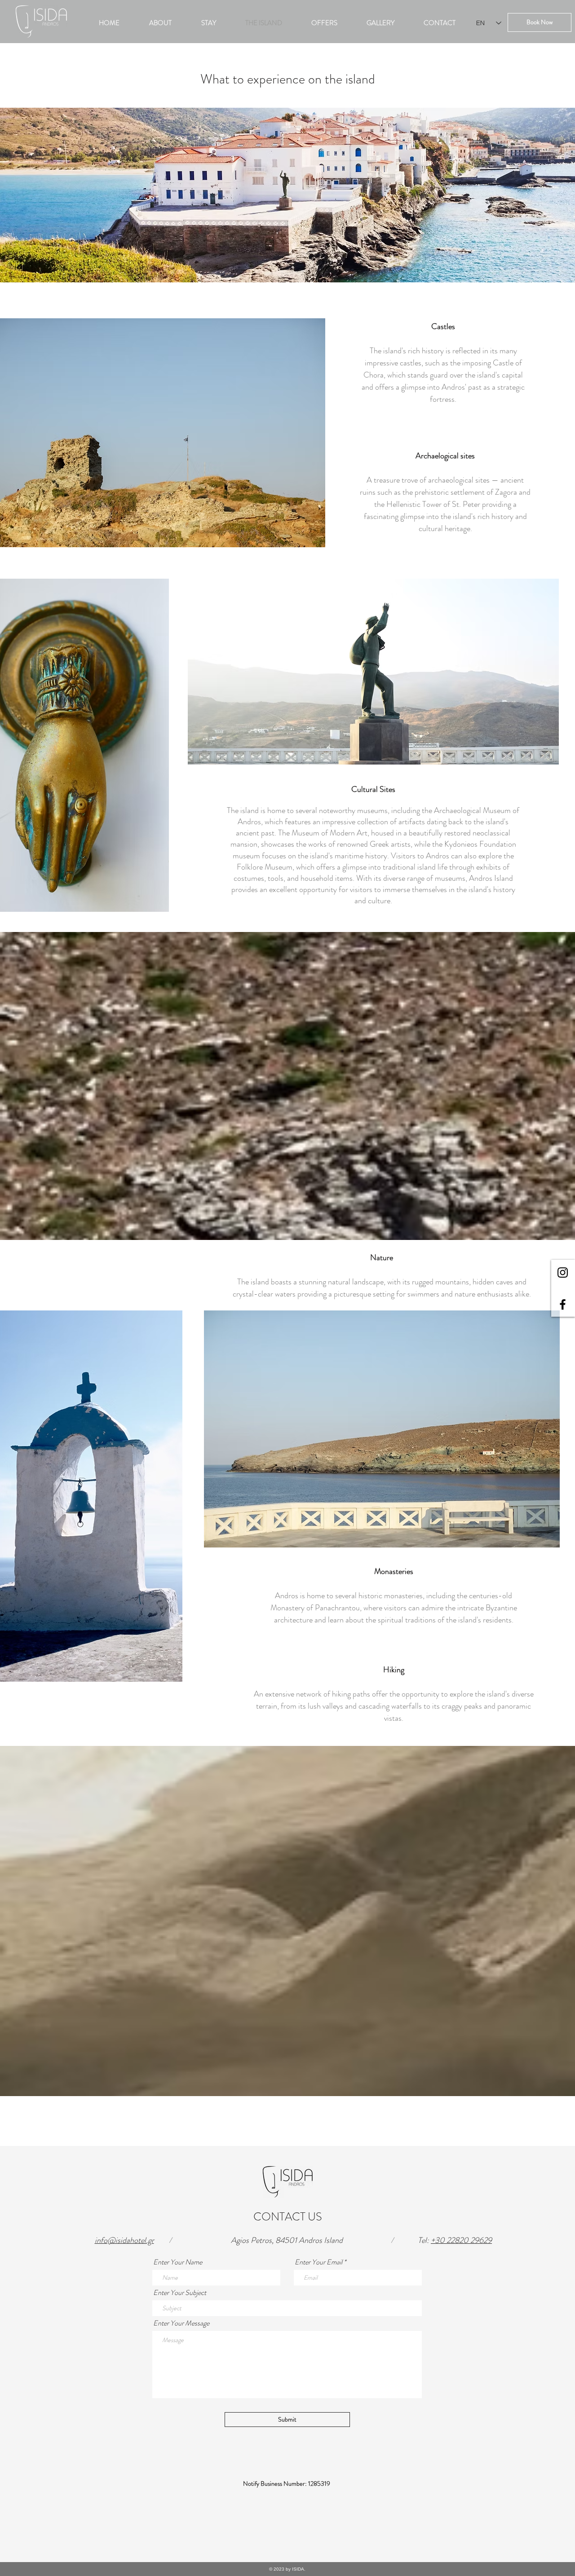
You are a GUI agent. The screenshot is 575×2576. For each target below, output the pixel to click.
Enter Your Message (181, 2323)
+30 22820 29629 (461, 2240)
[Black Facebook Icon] (563, 1304)
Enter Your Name (178, 2262)
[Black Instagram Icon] (563, 1273)
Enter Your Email (318, 2262)
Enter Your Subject (180, 2293)
